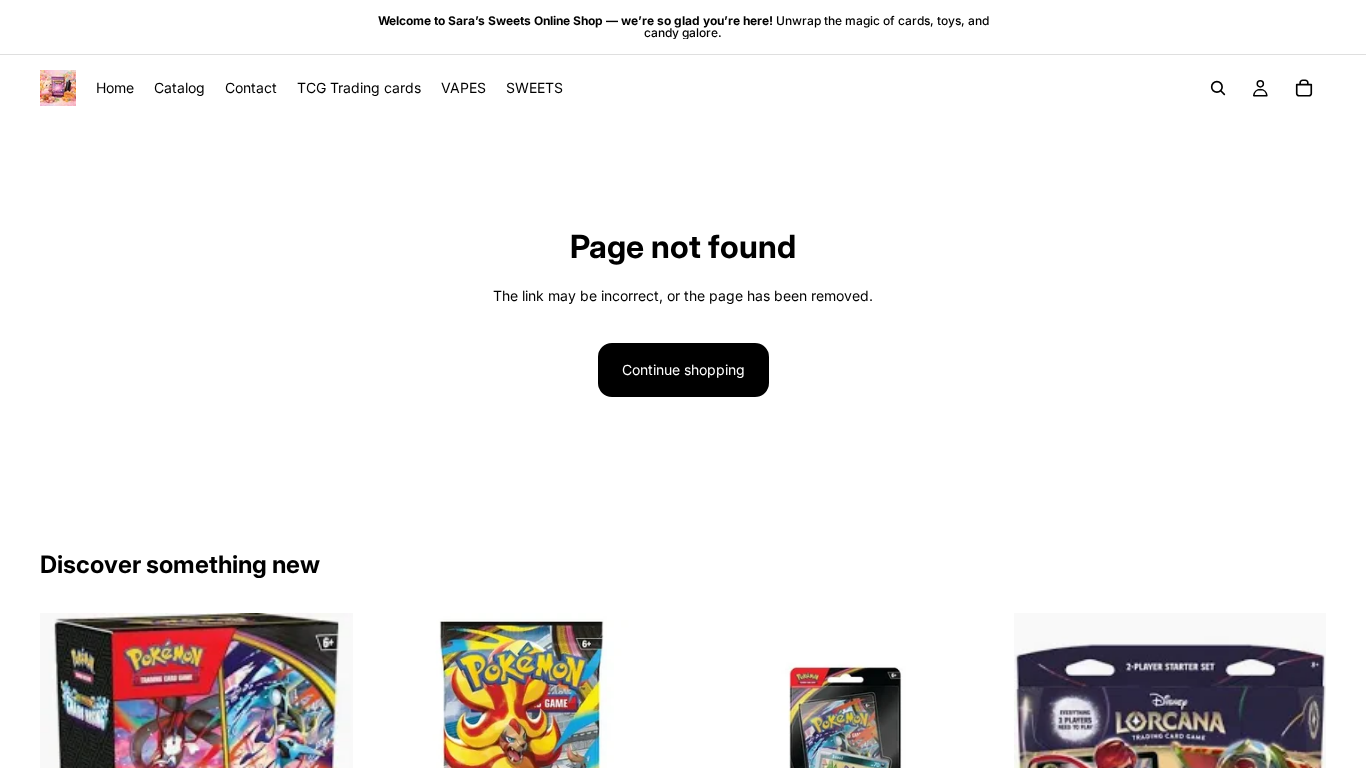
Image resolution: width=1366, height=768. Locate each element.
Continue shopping (683, 369)
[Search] (1218, 88)
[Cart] (1304, 88)
